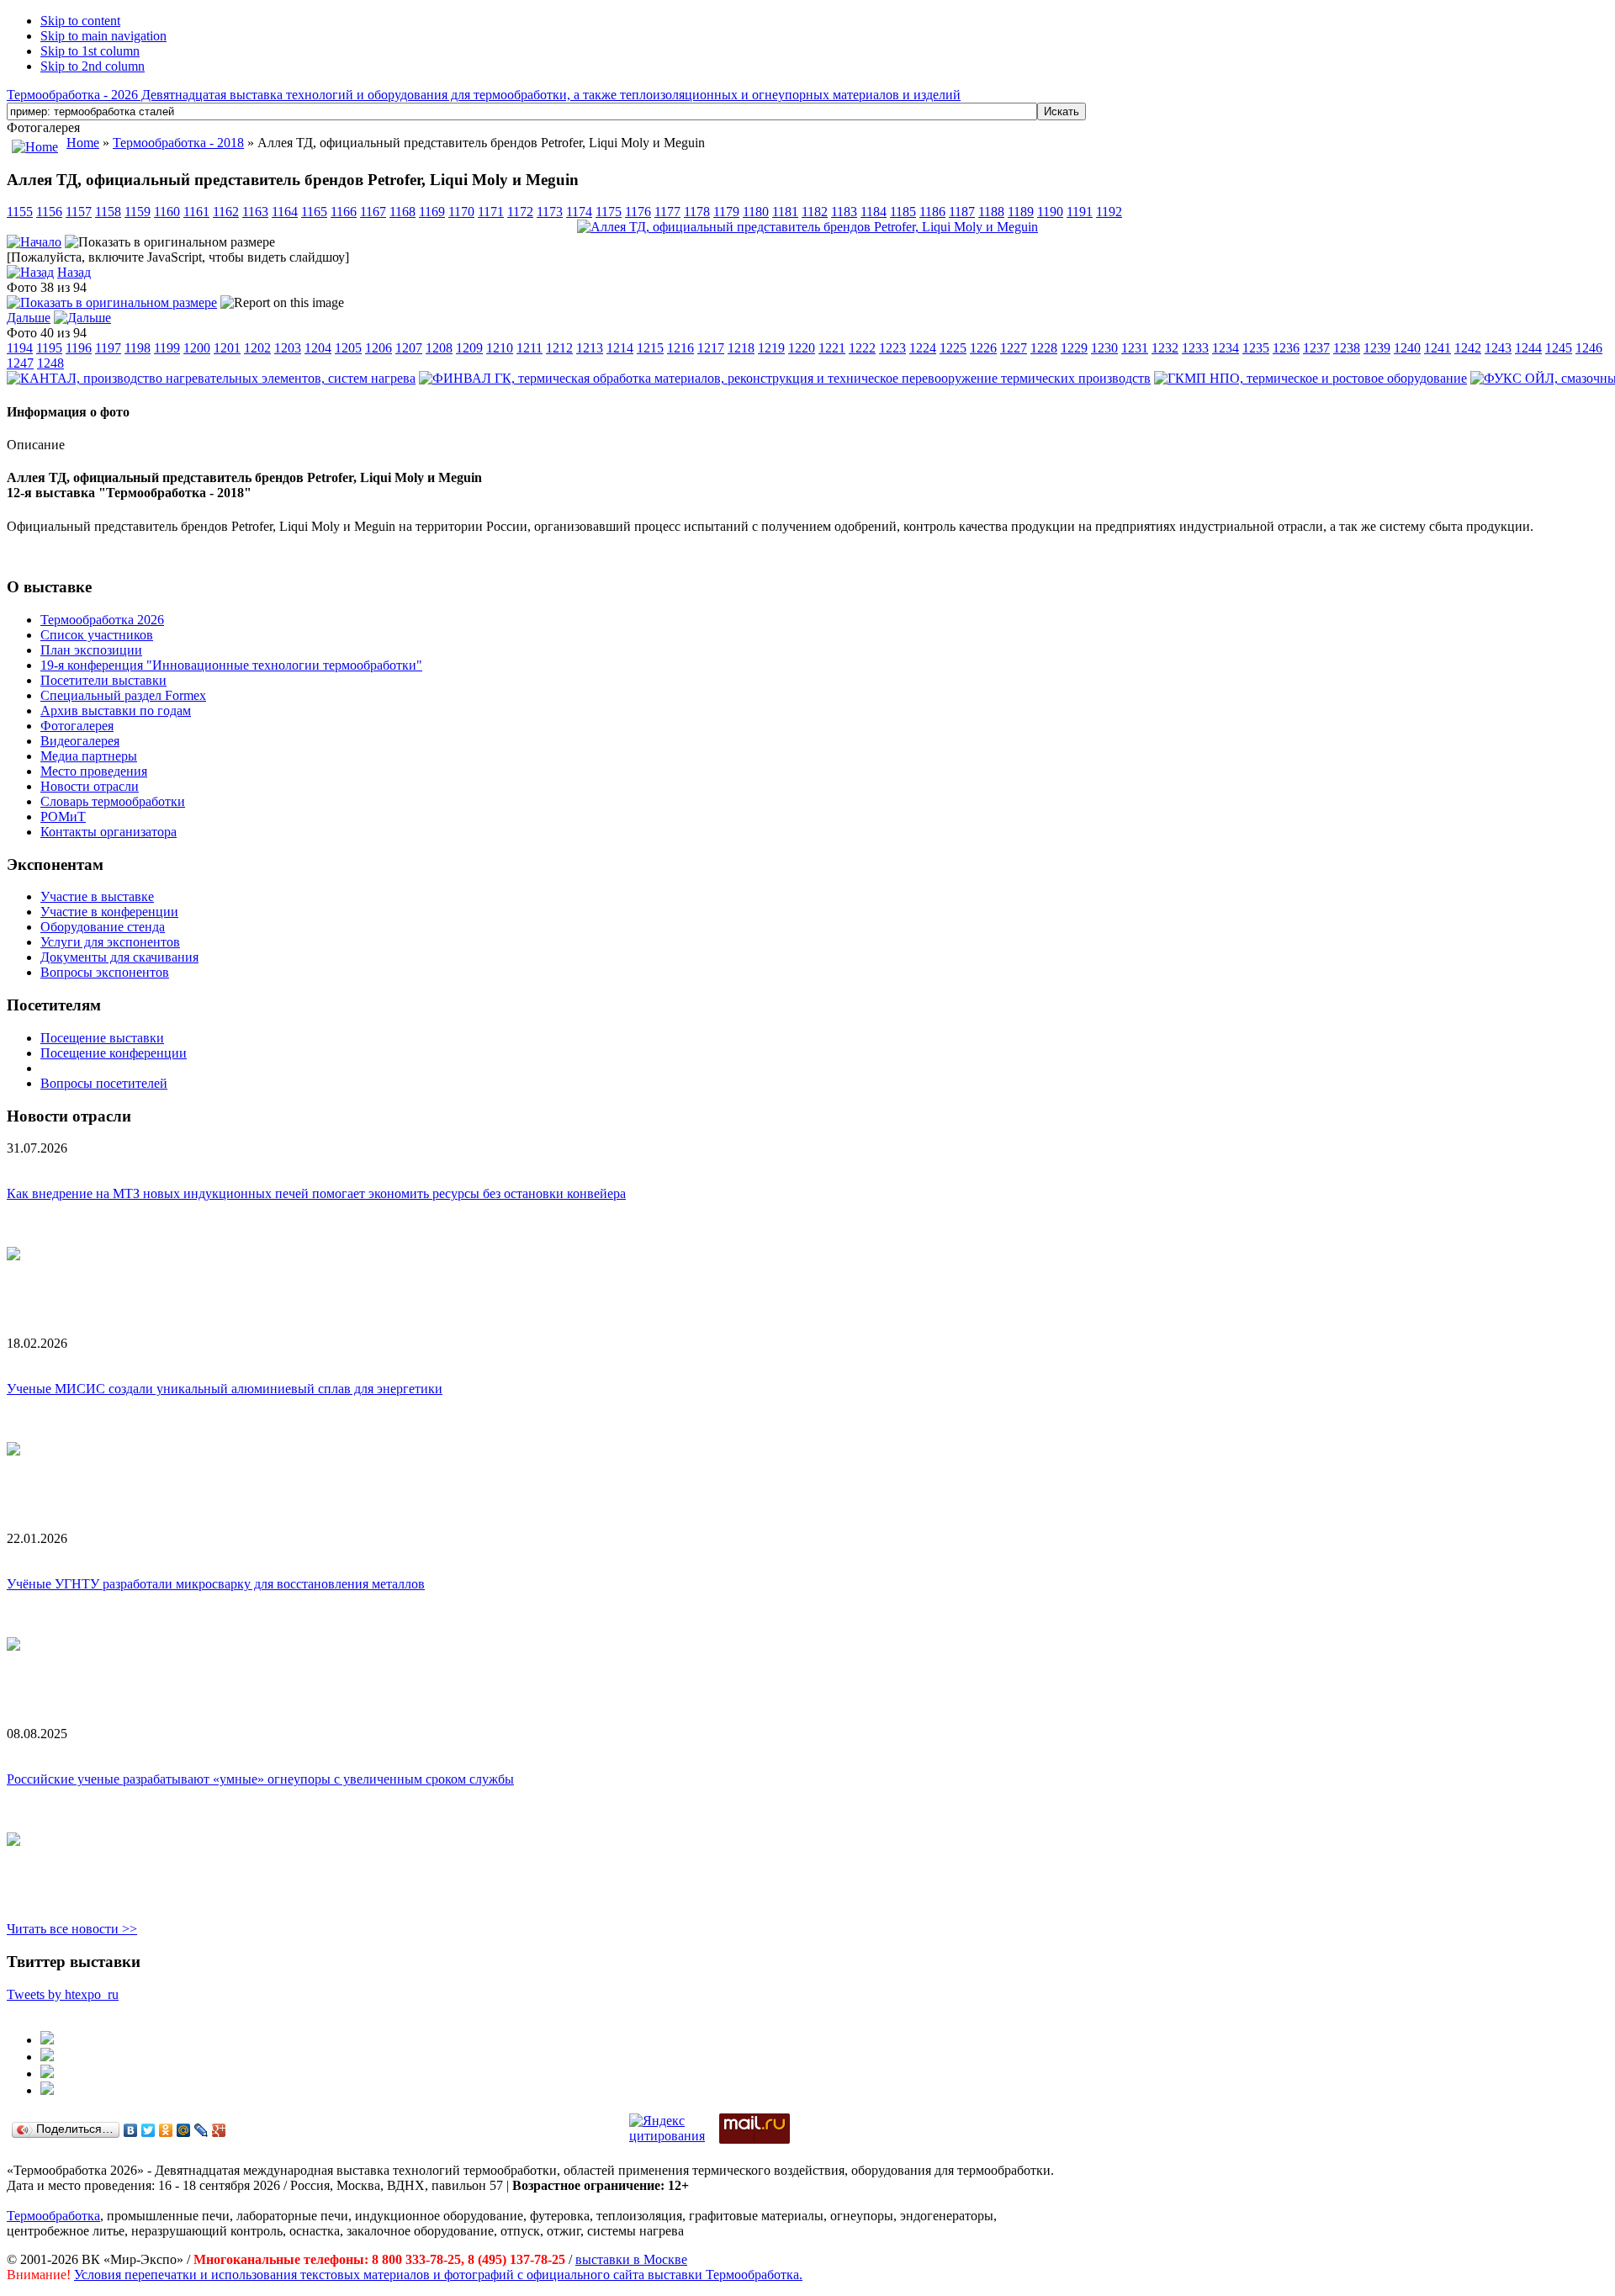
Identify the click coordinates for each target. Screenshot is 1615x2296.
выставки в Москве (631, 2259)
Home (83, 143)
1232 (1165, 348)
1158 (108, 212)
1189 (1021, 212)
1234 (1226, 348)
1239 (1377, 348)
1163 (255, 212)
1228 (1044, 348)
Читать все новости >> (72, 1929)
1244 (1528, 348)
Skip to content (80, 21)
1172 (520, 212)
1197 (108, 348)
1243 (1498, 348)
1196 (79, 348)
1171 (491, 212)
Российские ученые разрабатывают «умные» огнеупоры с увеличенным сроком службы (260, 1779)
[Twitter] (148, 2130)
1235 (1256, 348)
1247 (20, 363)
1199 (167, 348)
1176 (638, 212)
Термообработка (53, 2216)
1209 (469, 348)
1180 (756, 212)
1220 (802, 348)
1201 (227, 348)
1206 (379, 348)
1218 (741, 348)
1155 (20, 212)
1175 (609, 212)
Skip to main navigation (103, 36)
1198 (138, 348)
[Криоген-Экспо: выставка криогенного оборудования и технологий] (47, 2040)
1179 (726, 212)
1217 (711, 348)
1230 (1104, 348)
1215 (650, 348)
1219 (771, 348)
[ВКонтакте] (131, 2130)
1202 (257, 348)
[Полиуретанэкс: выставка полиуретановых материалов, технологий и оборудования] (47, 2073)
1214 (620, 348)
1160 (167, 212)
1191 (1080, 212)
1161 (196, 212)
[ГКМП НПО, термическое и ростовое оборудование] (1311, 378)
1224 (923, 348)
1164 (285, 212)
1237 (1316, 348)
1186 (932, 212)
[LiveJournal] (201, 2130)
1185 (903, 212)
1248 (50, 363)
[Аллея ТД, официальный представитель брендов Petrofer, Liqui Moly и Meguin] (807, 227)
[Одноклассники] (166, 2130)
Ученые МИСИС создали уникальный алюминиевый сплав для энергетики (225, 1389)
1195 (49, 348)
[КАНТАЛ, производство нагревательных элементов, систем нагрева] (211, 378)
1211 (530, 348)
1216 (680, 348)
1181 (785, 212)
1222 (862, 348)
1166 (344, 212)
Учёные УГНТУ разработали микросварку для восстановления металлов (216, 1584)
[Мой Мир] (184, 2130)
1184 (874, 212)
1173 (550, 212)
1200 (197, 348)
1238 (1347, 348)
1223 (892, 348)
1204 (318, 348)
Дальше (29, 318)
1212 (559, 348)
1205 (348, 348)
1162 (226, 212)
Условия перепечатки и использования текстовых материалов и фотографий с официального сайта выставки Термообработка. (438, 2275)
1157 (79, 212)
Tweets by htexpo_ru (63, 1994)
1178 (697, 212)
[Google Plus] (219, 2130)
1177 (667, 212)
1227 (1014, 348)
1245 (1559, 348)
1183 (844, 212)
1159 (138, 212)
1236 (1286, 348)
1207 (409, 348)
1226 (983, 348)
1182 (815, 212)
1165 (314, 212)
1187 (962, 212)
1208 (439, 348)
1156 (49, 212)
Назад (74, 272)
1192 (1109, 212)
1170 (461, 212)
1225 (953, 348)
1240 (1407, 348)
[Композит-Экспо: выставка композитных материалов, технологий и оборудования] (47, 2057)
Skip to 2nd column (93, 66)
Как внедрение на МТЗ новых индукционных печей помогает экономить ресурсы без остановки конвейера (316, 1193)
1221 (832, 348)
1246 (1589, 348)
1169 (432, 212)
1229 (1074, 348)
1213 (590, 348)
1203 (288, 348)
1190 (1050, 212)
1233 (1195, 348)
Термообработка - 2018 (178, 143)
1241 (1438, 348)
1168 (402, 212)
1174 (579, 212)
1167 (373, 212)
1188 (991, 212)
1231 (1135, 348)
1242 (1468, 348)
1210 (500, 348)
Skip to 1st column (90, 51)
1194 (20, 348)
